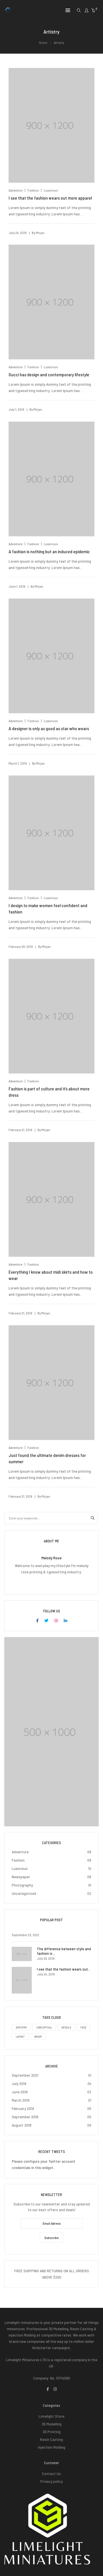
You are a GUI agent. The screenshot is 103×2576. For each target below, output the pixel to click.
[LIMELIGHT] (8, 11)
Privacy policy (51, 2481)
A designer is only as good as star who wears (49, 728)
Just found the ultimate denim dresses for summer (47, 1458)
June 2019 (20, 2092)
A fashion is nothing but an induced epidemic (49, 551)
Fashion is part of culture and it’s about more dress (49, 1092)
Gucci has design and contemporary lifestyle (49, 374)
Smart (38, 2037)
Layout (20, 2037)
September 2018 (25, 2117)
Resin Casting (51, 2439)
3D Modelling (52, 2424)
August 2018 (22, 2125)
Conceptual (44, 2027)
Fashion (33, 190)
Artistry (21, 2027)
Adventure (16, 190)
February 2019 (23, 2108)
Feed (83, 2027)
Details (66, 2027)
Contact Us (51, 2473)
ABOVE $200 (52, 2277)
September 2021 (25, 2075)
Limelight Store (51, 2416)
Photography (22, 1885)
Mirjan (40, 233)
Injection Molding (52, 2447)
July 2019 (19, 2083)
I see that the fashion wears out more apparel (50, 198)
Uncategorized (24, 1893)
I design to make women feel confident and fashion (48, 908)
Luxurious (51, 190)
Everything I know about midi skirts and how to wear (51, 1275)
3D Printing (52, 2432)
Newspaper (21, 1877)
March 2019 (21, 2100)
